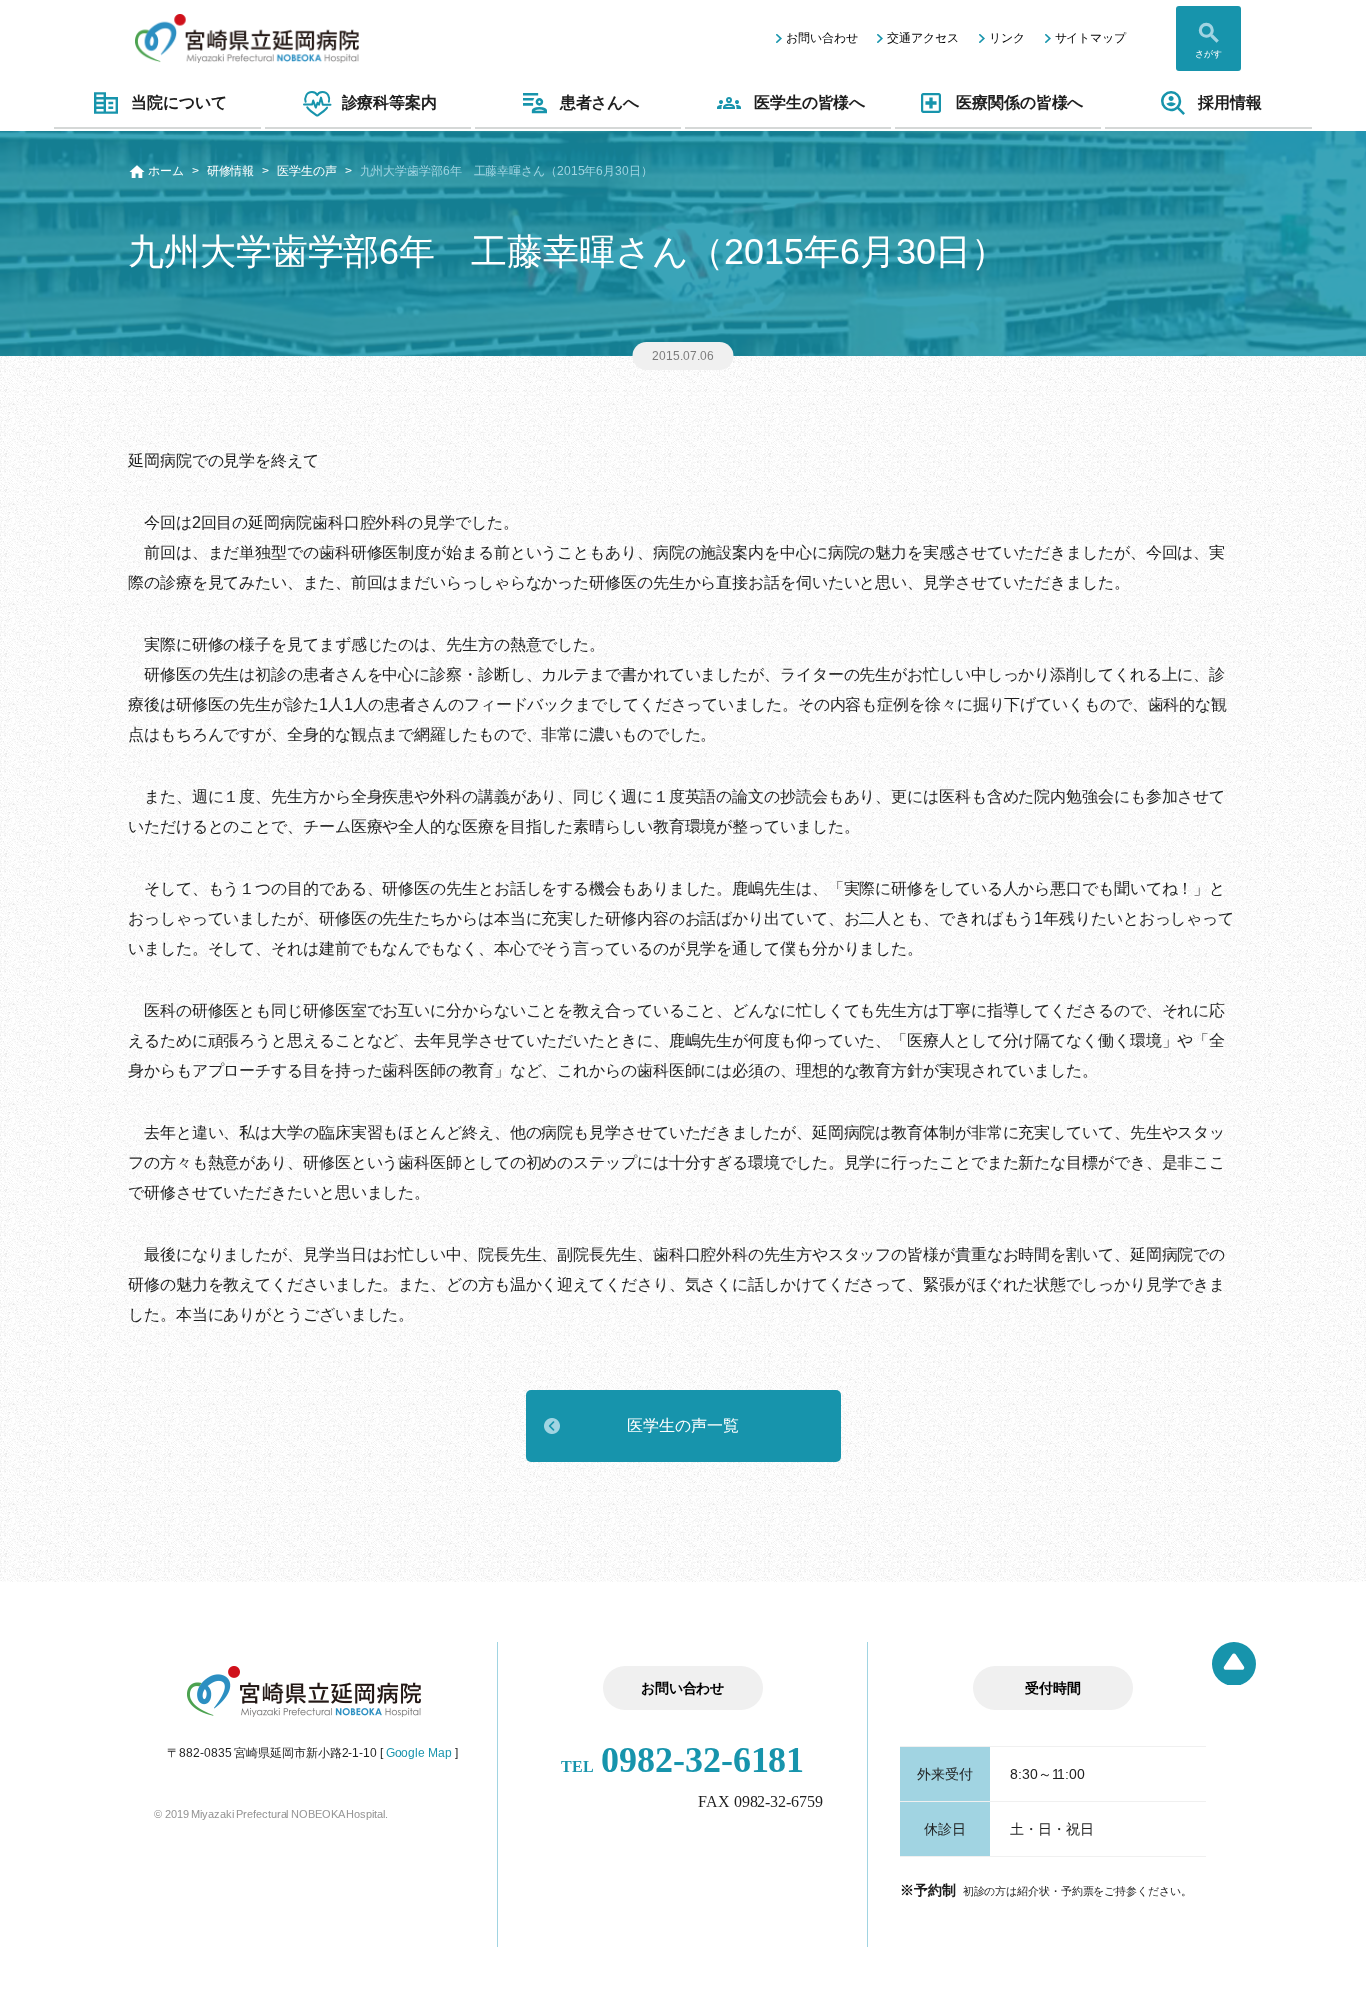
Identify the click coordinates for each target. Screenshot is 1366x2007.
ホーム (166, 171)
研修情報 (231, 171)
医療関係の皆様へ (1019, 102)
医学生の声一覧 (682, 1425)
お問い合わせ (821, 38)
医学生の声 (307, 171)
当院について (178, 102)
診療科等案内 (389, 102)
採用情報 (1230, 102)
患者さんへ (600, 102)
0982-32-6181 (683, 1760)
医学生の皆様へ (809, 102)
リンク (1007, 38)
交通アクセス (922, 38)
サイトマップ (1090, 38)
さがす (1208, 54)
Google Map (419, 1753)
